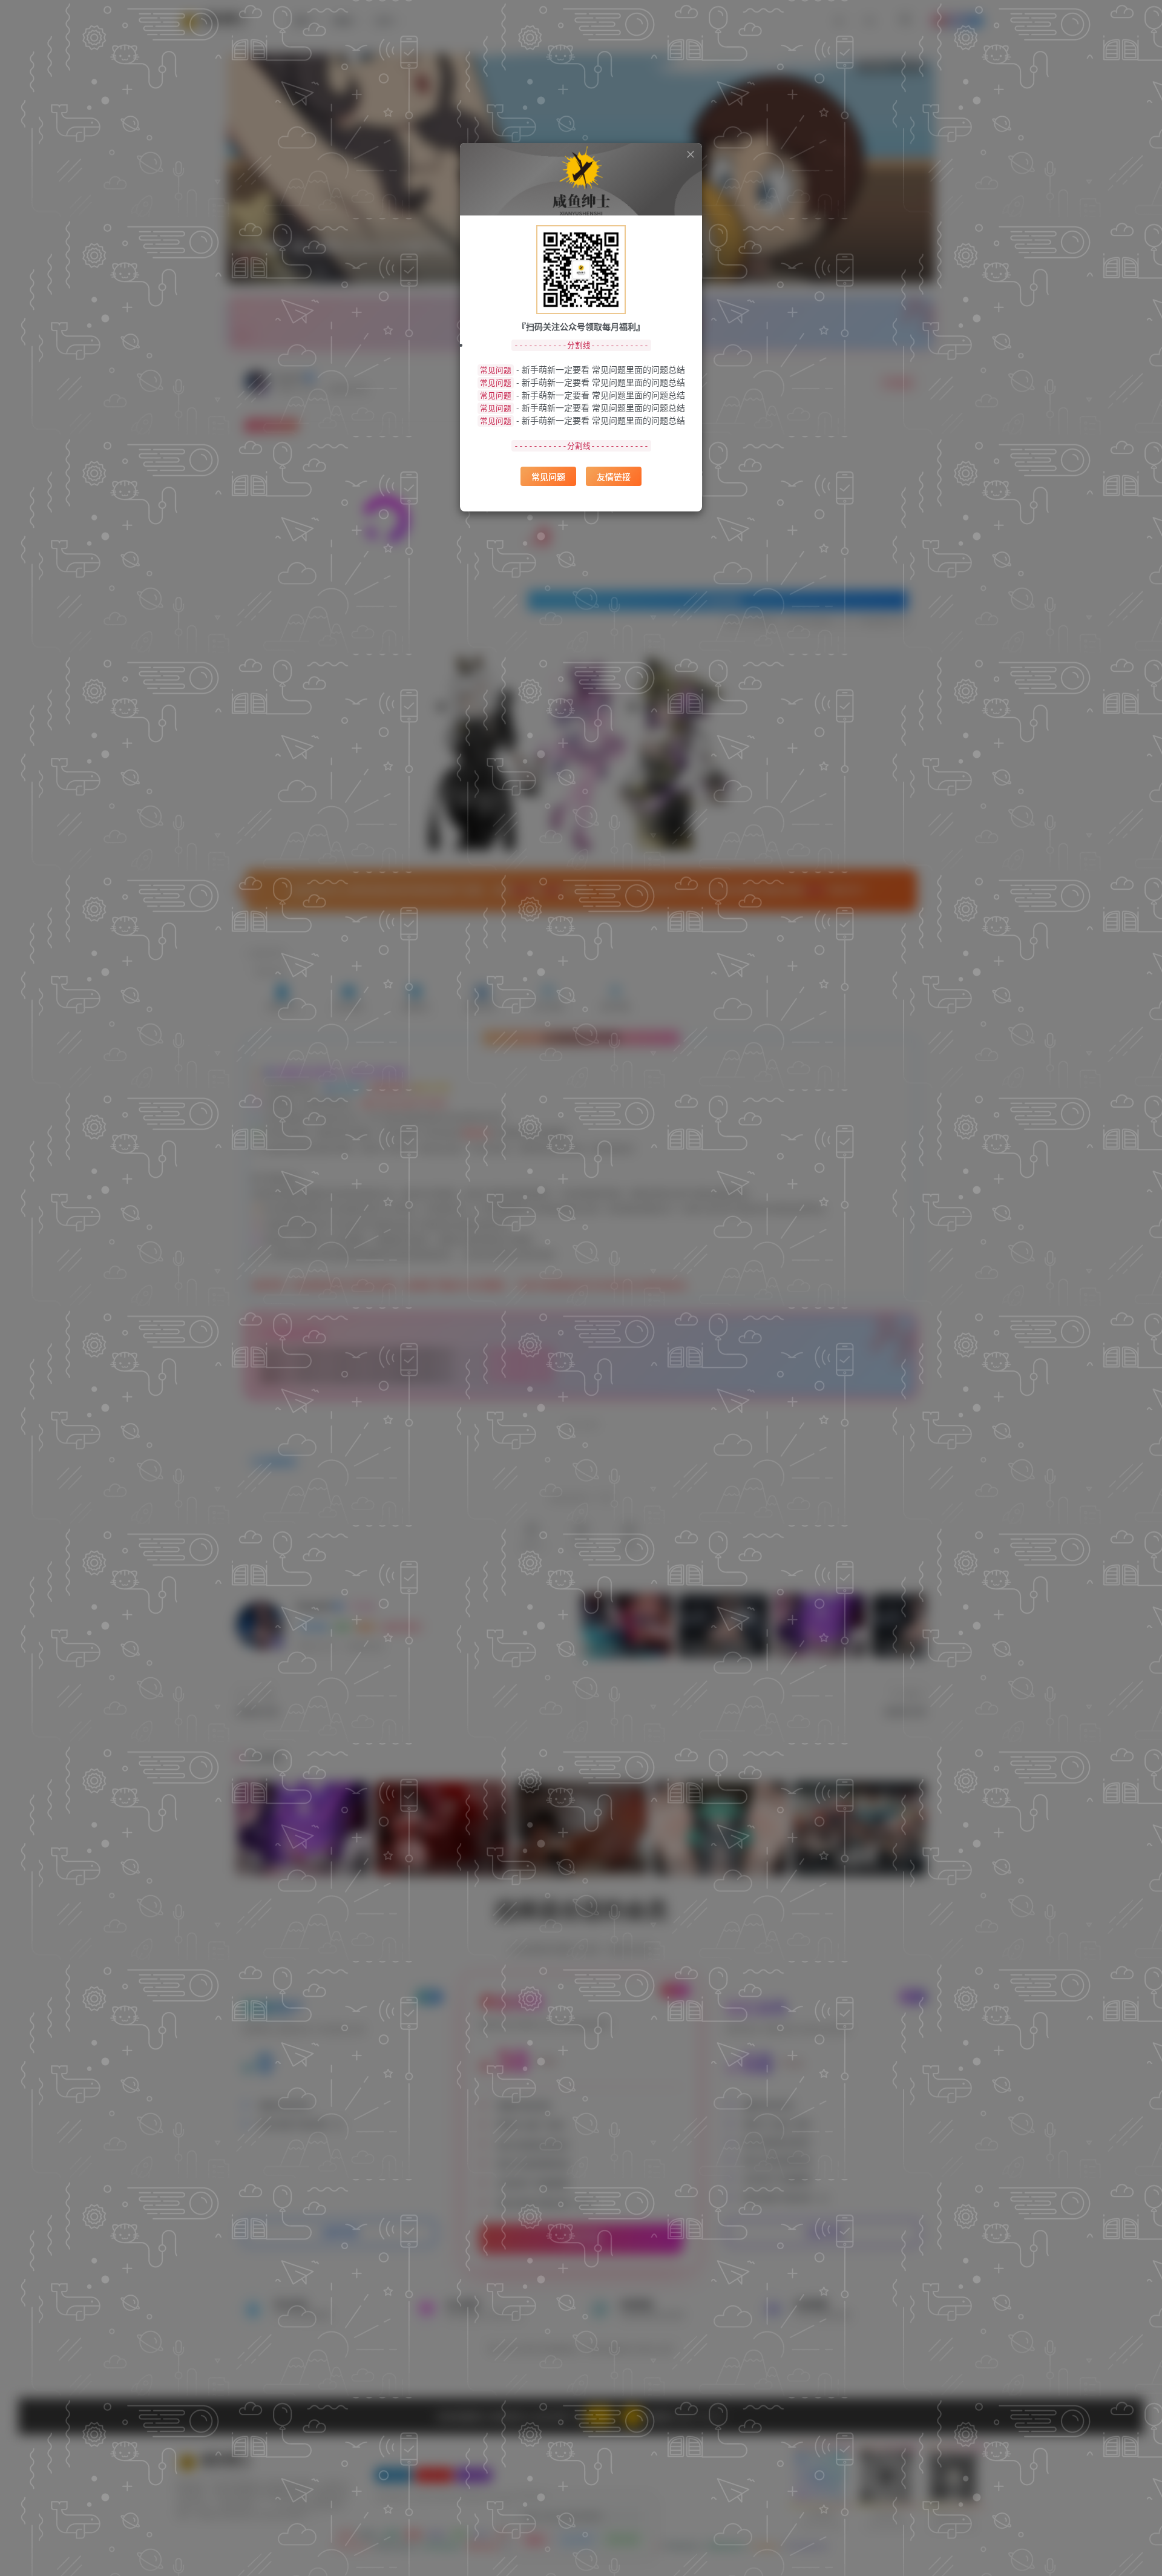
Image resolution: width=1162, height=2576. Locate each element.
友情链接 (614, 476)
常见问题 (548, 476)
